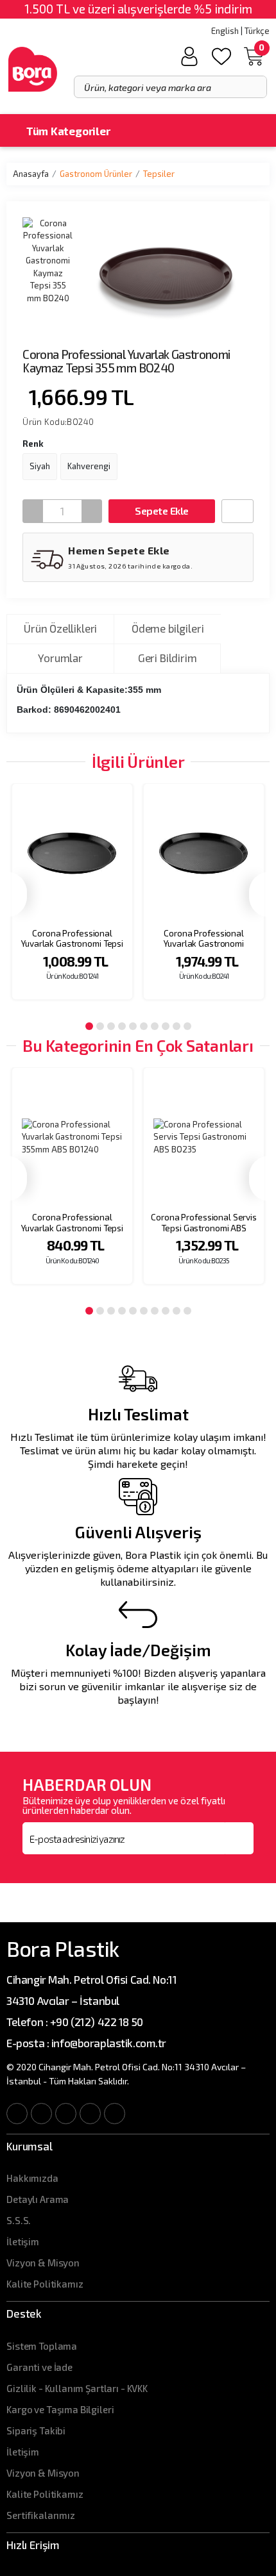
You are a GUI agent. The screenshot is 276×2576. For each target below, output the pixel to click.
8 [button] (166, 1026)
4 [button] (122, 1026)
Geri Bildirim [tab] (168, 658)
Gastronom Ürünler (96, 174)
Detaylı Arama (38, 2199)
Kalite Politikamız (45, 2284)
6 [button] (144, 1026)
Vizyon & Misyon (43, 2263)
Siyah (40, 466)
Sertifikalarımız (41, 2515)
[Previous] (17, 894)
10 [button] (187, 1026)
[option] (72, 900)
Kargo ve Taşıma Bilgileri (60, 2409)
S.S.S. (19, 2220)
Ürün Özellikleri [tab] (60, 628)
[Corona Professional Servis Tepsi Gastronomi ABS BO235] (204, 1137)
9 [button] (177, 1026)
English (225, 31)
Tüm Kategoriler (67, 131)
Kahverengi (89, 466)
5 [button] (133, 1026)
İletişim (23, 2241)
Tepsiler (159, 174)
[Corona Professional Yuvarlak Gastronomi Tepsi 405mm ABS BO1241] (72, 853)
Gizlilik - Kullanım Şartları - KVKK (77, 2388)
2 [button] (100, 1026)
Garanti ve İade (39, 2367)
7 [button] (155, 1026)
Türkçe (257, 31)
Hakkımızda (32, 2178)
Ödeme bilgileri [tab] (168, 628)
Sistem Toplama (42, 2346)
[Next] (259, 894)
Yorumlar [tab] (60, 658)
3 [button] (111, 1026)
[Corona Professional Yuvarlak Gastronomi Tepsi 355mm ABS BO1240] (72, 1137)
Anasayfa (31, 174)
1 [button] (89, 1026)
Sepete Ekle (161, 511)
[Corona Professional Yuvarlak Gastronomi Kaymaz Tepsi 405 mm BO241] (204, 853)
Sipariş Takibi (36, 2431)
